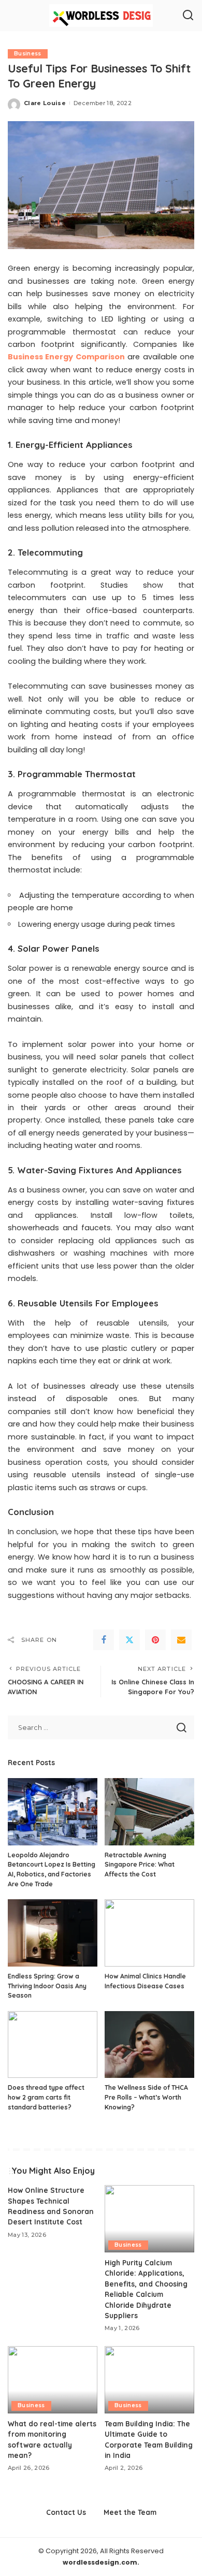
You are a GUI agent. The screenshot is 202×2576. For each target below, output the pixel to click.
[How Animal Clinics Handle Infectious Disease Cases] (149, 1933)
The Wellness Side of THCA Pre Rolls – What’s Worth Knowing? (146, 2097)
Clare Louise (45, 103)
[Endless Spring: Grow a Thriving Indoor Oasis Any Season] (53, 1933)
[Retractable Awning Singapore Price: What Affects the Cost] (149, 1812)
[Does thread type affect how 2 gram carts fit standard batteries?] (53, 2045)
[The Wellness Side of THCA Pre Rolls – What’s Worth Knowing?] (149, 2045)
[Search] (188, 16)
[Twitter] (129, 1640)
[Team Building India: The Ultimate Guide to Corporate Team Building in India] (149, 2380)
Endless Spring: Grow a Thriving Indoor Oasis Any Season (47, 1986)
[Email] (181, 1640)
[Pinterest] (155, 1640)
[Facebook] (104, 1640)
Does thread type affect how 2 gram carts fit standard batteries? (46, 2097)
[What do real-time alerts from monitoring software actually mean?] (53, 2380)
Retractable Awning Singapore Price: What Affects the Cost (140, 1865)
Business (28, 54)
